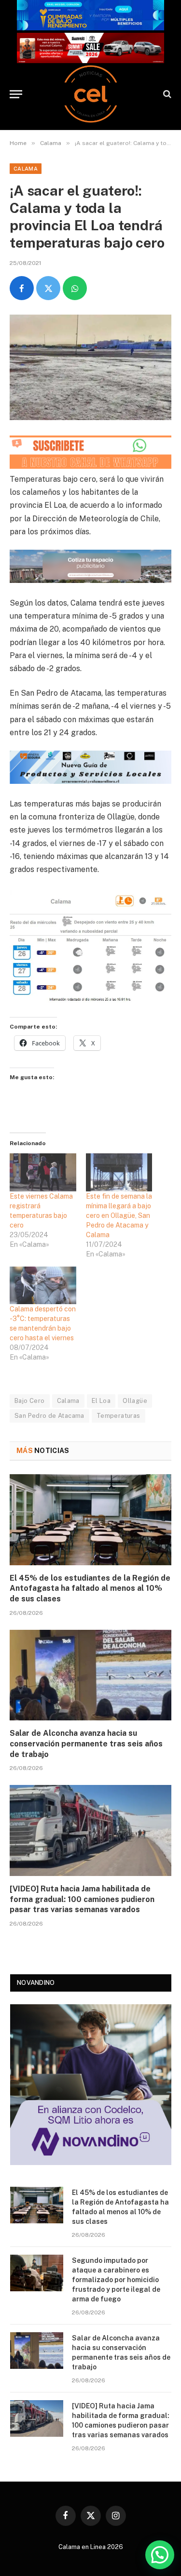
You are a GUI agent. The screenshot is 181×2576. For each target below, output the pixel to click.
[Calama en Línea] (91, 94)
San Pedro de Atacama (49, 1416)
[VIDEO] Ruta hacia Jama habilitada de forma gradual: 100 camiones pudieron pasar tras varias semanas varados (82, 1899)
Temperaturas (118, 1416)
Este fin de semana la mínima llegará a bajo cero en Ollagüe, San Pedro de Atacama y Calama (119, 1215)
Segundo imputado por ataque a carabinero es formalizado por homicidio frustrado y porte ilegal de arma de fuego (116, 2280)
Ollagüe (135, 1401)
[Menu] (16, 94)
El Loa (101, 1401)
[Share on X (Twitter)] (48, 288)
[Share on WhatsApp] (75, 288)
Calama (26, 169)
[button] (160, 2555)
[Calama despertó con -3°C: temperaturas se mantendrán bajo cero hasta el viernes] (43, 1286)
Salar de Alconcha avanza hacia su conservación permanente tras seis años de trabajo (86, 1744)
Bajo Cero (30, 1401)
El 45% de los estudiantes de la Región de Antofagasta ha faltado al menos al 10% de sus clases (90, 1589)
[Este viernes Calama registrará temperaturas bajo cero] (43, 1172)
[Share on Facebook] (22, 288)
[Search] (166, 94)
